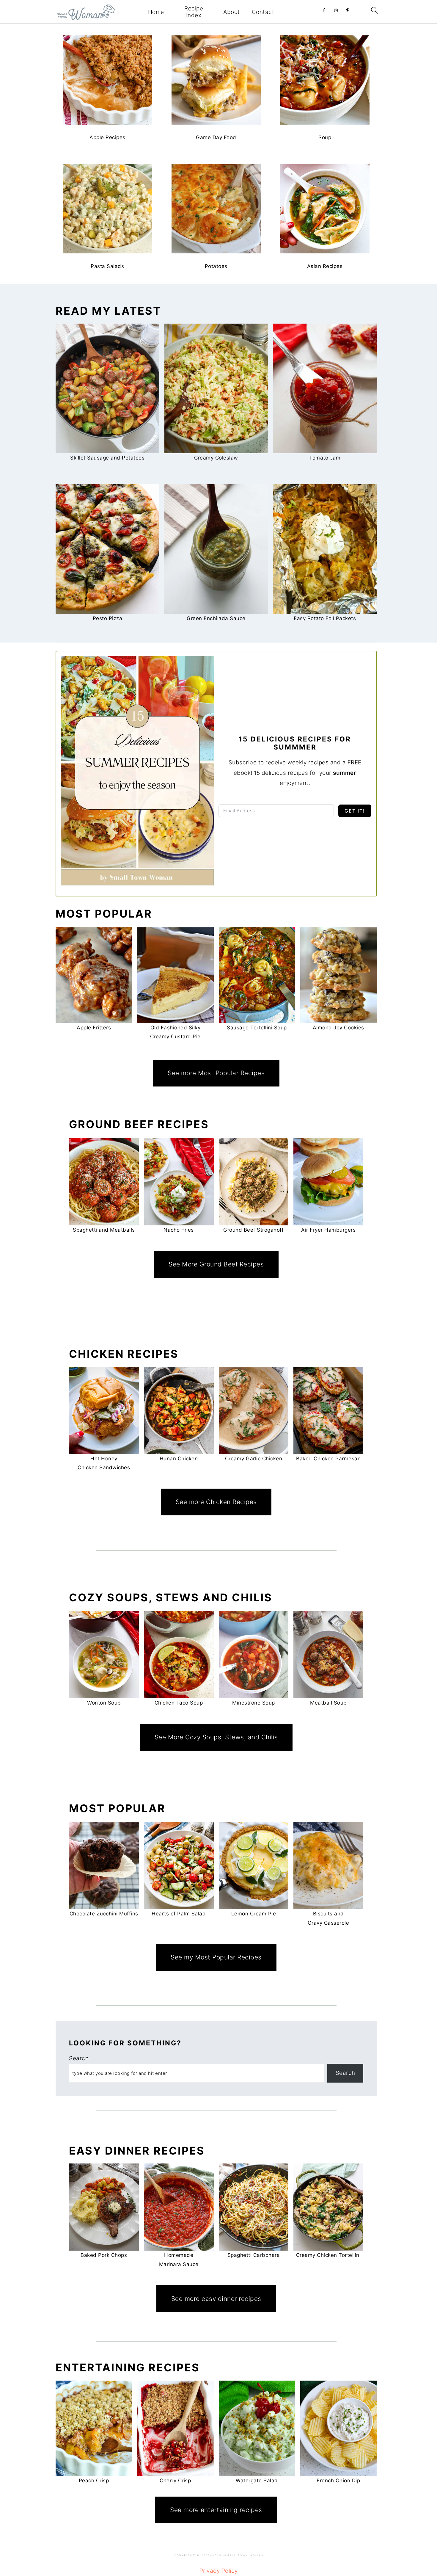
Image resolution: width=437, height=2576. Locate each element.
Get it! (355, 811)
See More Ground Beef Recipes (216, 1264)
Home (156, 12)
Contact (263, 12)
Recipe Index (194, 12)
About (232, 12)
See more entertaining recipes (216, 2510)
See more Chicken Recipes (216, 1502)
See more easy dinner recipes (216, 2299)
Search (79, 2058)
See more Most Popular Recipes (216, 1073)
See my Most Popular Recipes (216, 1957)
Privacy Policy (219, 2571)
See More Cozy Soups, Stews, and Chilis (216, 1737)
